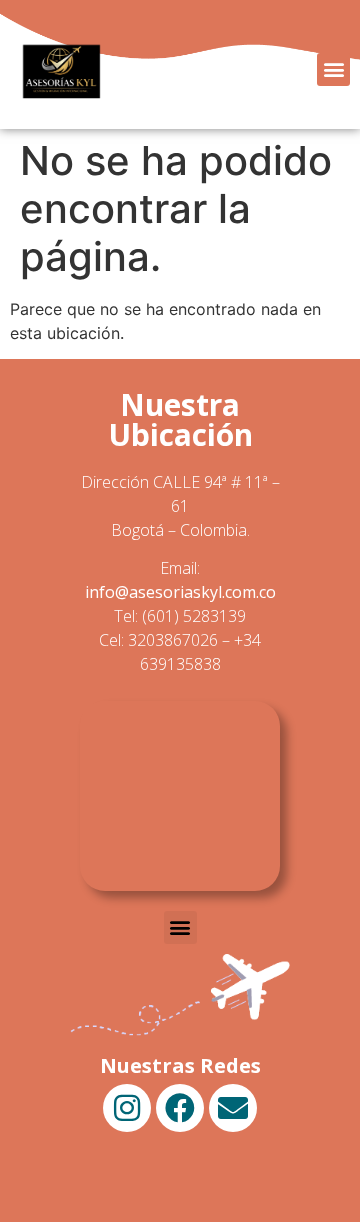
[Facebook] (180, 1108)
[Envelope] (233, 1108)
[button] (333, 69)
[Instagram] (127, 1108)
